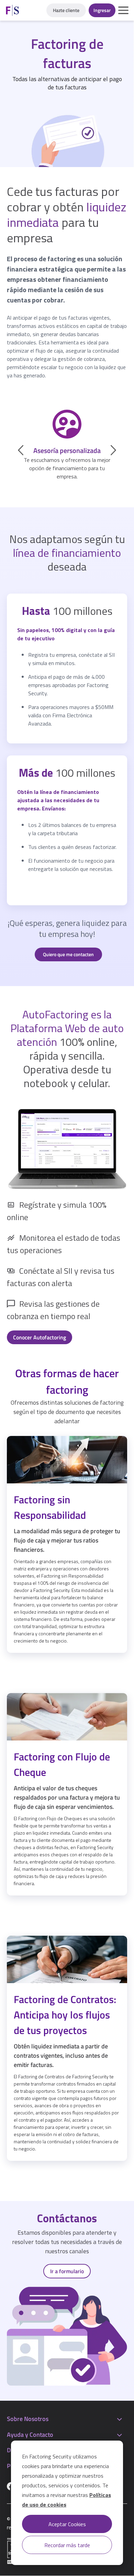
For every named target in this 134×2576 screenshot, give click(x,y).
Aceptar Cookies (67, 2524)
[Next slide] (113, 450)
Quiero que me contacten (68, 954)
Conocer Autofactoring (40, 1337)
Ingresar (102, 10)
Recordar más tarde (67, 2545)
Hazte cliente (66, 10)
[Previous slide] (21, 450)
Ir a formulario (67, 2271)
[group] (67, 445)
